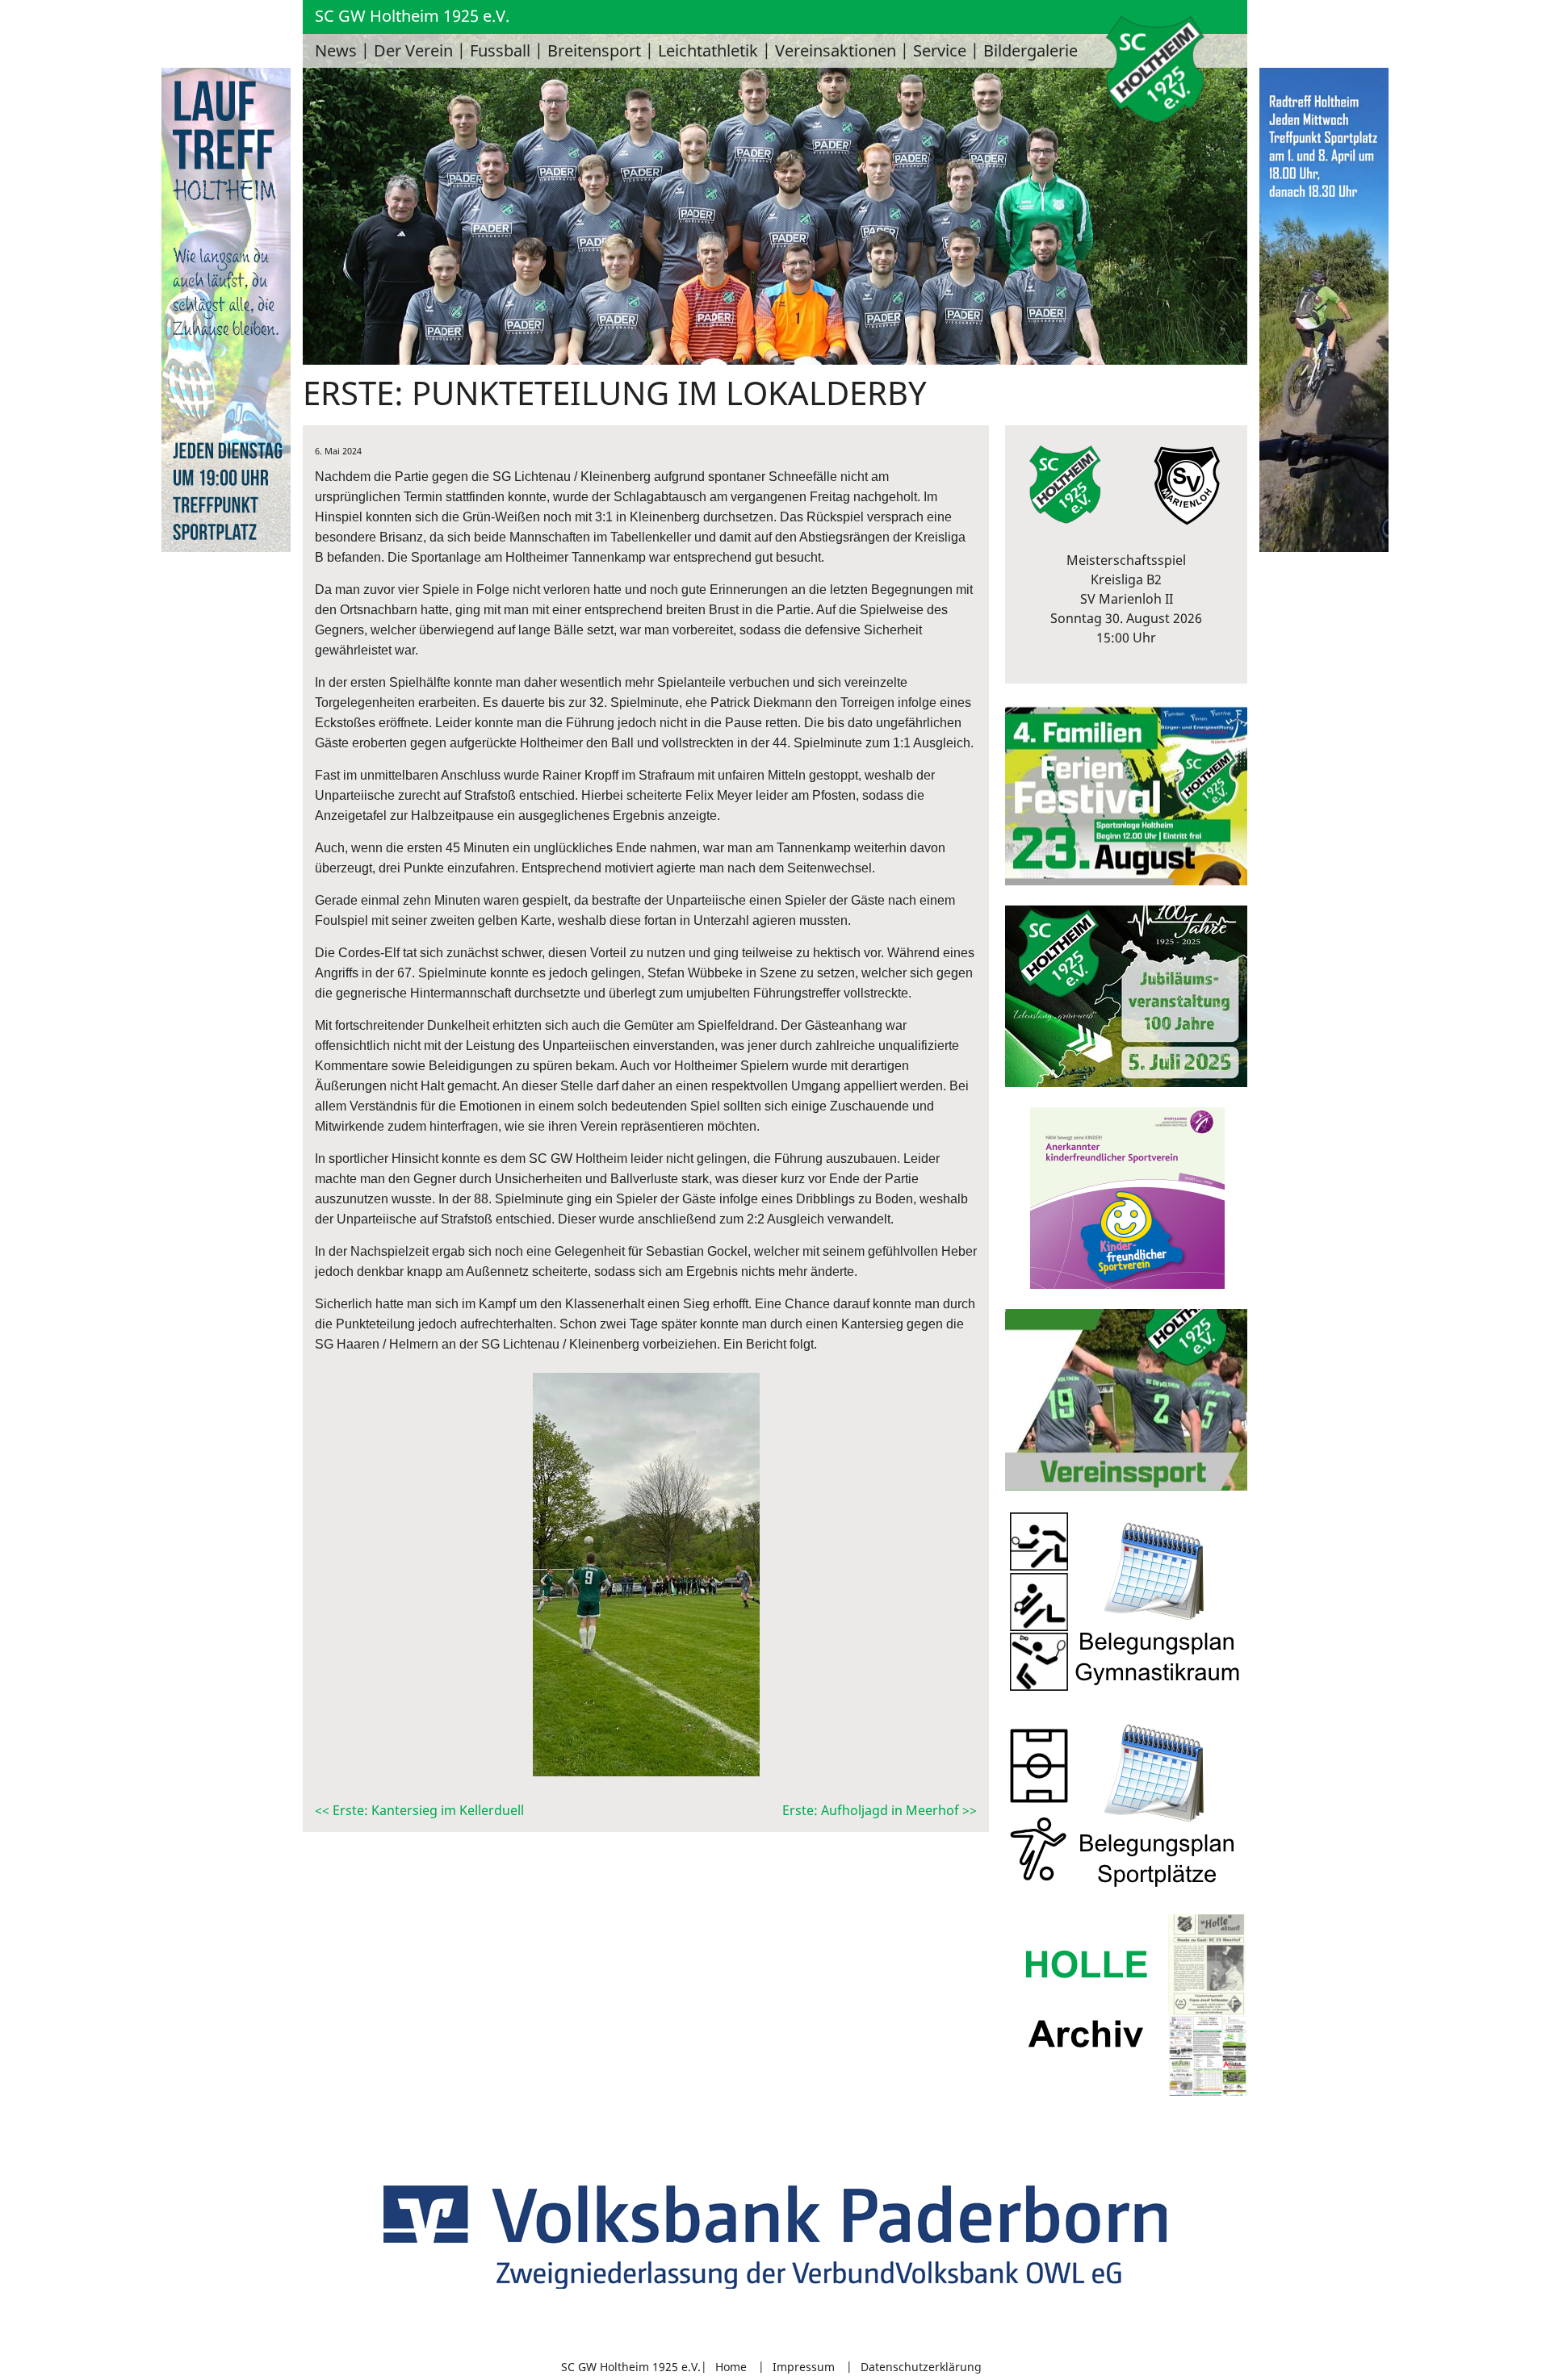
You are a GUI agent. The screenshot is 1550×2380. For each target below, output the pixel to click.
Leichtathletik (708, 50)
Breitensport (594, 50)
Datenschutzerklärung (921, 2367)
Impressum (804, 2367)
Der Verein (413, 50)
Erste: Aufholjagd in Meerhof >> (880, 1810)
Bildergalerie (1031, 50)
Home (731, 2367)
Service (940, 50)
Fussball (500, 50)
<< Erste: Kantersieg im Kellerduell (419, 1810)
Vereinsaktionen (836, 50)
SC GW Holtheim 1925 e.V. (412, 16)
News (336, 50)
